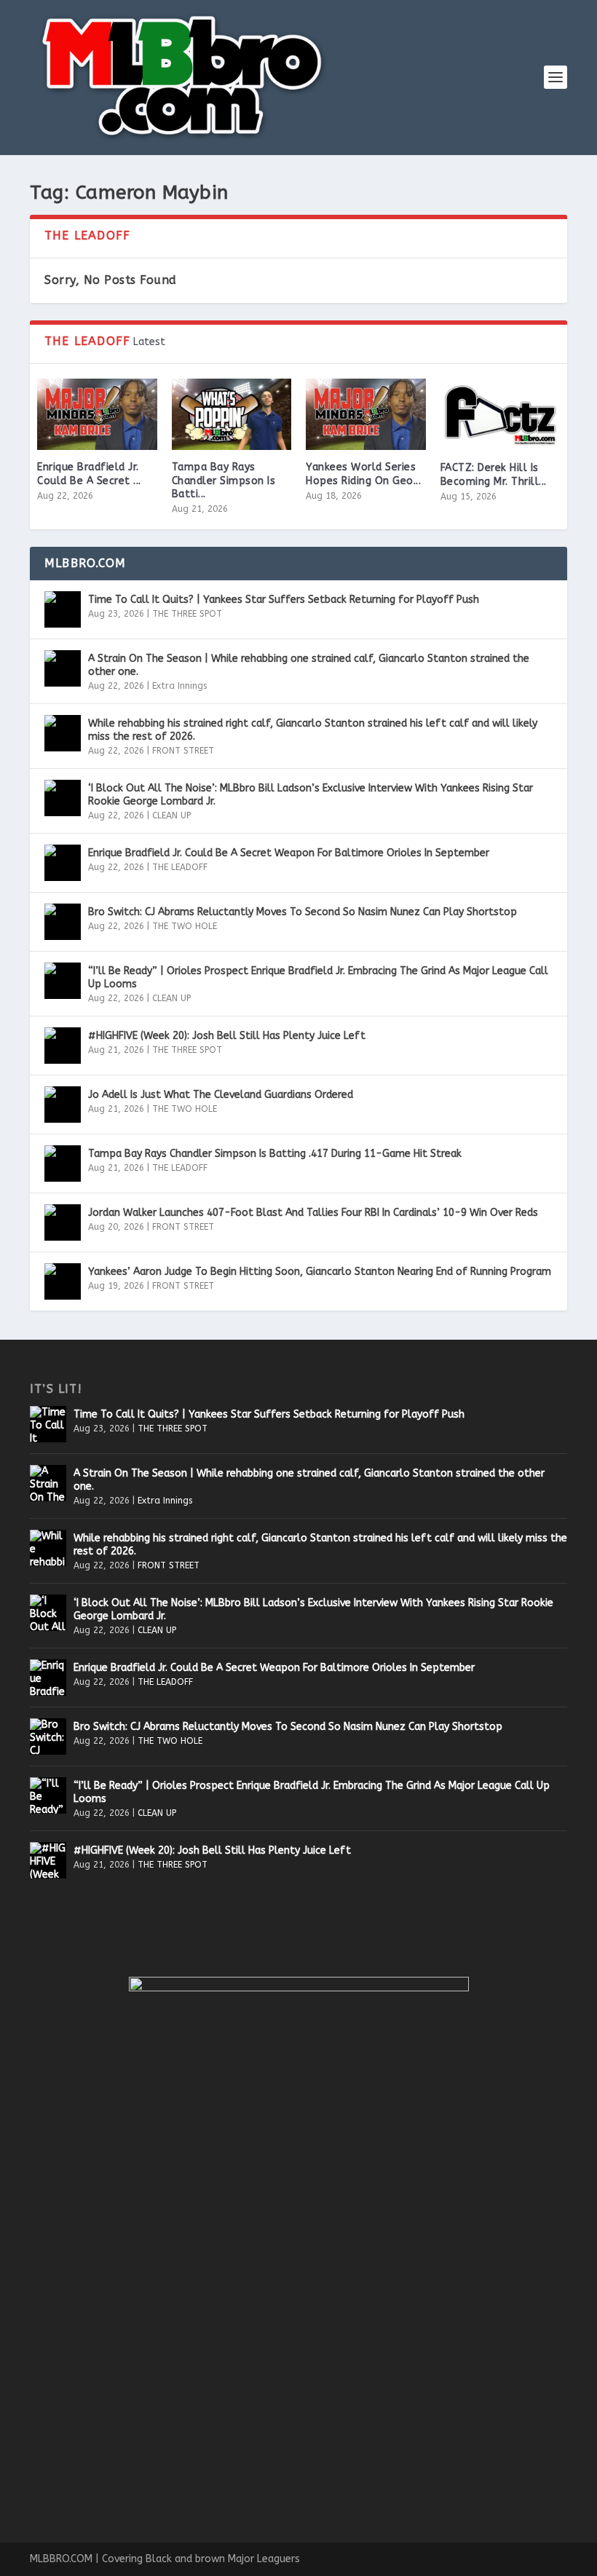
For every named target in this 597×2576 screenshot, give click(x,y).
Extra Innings (179, 686)
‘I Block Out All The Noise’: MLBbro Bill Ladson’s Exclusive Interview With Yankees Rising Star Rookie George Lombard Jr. (311, 795)
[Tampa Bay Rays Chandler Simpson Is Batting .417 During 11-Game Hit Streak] (232, 415)
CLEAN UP (171, 815)
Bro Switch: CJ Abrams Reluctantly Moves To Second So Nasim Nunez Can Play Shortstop (303, 912)
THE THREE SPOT (187, 614)
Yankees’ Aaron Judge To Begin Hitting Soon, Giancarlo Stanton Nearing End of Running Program (320, 1272)
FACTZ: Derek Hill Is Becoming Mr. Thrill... (494, 474)
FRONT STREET (183, 751)
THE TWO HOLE (185, 926)
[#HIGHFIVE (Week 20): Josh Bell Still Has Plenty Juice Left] (63, 1046)
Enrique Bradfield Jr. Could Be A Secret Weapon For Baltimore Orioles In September (289, 853)
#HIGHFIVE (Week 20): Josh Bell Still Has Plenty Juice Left (227, 1036)
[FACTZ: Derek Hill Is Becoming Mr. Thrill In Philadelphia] (501, 415)
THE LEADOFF (180, 867)
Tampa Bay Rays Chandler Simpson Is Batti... (224, 480)
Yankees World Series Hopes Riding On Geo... (363, 474)
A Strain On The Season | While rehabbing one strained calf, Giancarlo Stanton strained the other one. (309, 665)
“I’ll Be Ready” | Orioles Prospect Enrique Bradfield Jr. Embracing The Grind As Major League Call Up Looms (318, 977)
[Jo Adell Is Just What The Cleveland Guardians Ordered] (63, 1105)
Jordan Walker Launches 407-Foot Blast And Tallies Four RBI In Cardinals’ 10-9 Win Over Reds (313, 1213)
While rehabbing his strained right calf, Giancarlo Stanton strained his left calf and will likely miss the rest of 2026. (313, 730)
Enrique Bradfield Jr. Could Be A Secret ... (89, 474)
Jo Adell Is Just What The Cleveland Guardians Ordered (221, 1095)
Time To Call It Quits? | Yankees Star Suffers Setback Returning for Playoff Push (284, 600)
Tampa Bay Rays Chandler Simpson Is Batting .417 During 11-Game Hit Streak (275, 1154)
